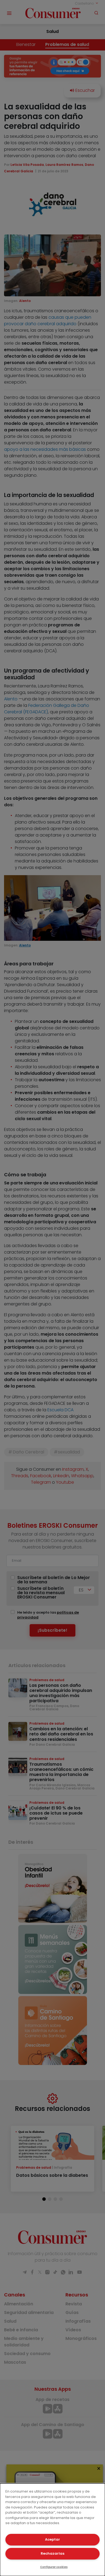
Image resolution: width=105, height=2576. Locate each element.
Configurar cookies (54, 2567)
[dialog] (52, 2530)
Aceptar (52, 2539)
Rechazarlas (52, 2553)
